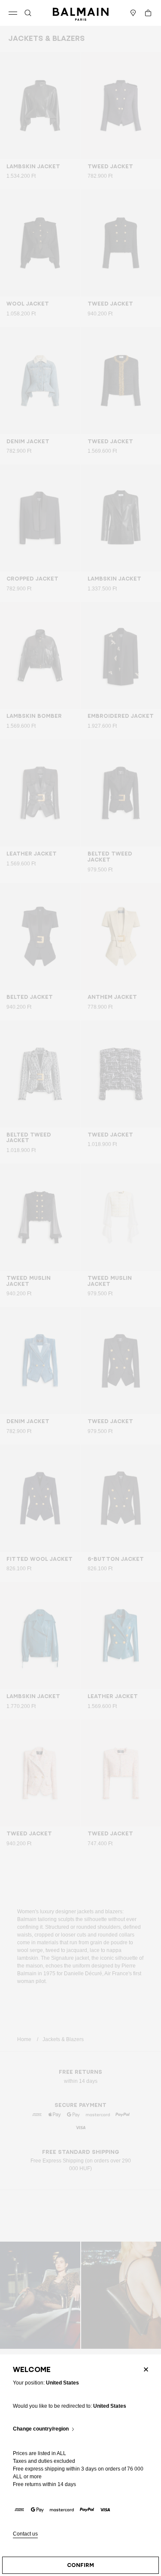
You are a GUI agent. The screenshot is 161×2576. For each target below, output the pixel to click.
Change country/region (41, 2429)
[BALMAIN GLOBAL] (81, 13)
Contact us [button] (25, 2534)
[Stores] (133, 13)
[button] (28, 13)
